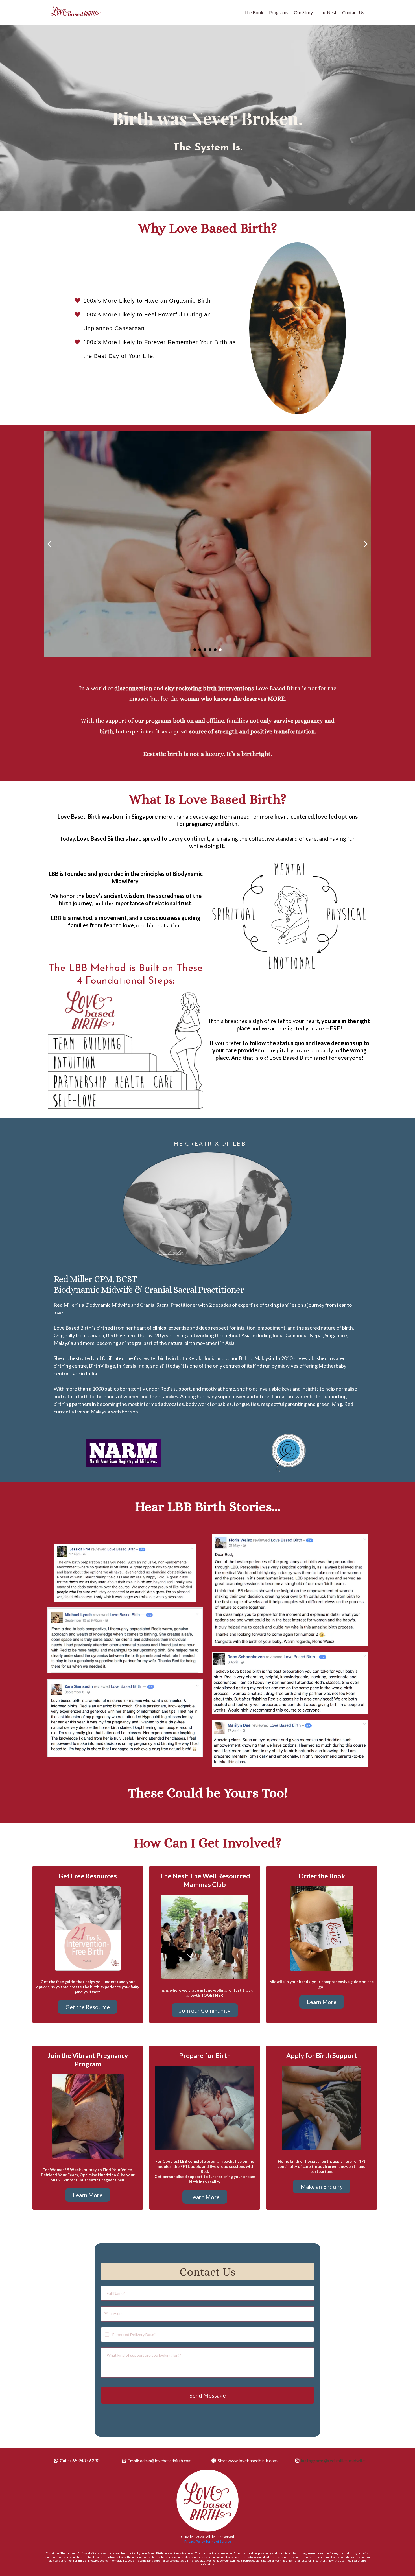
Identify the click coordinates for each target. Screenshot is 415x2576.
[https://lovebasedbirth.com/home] (76, 13)
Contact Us (353, 12)
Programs (279, 12)
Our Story (303, 12)
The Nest (327, 12)
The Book (254, 12)
